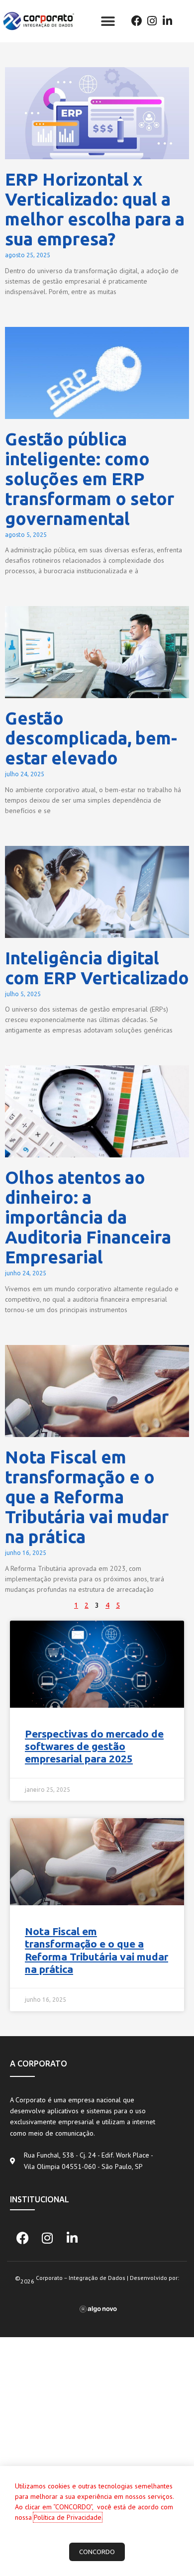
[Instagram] (152, 21)
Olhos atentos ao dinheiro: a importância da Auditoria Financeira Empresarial (88, 1217)
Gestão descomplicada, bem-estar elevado (91, 738)
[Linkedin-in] (167, 21)
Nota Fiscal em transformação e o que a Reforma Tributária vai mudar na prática (87, 1497)
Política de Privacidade (68, 2517)
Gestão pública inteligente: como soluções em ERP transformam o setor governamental (90, 479)
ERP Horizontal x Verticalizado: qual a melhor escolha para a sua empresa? (95, 209)
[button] (108, 21)
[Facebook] (137, 21)
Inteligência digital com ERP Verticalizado (97, 968)
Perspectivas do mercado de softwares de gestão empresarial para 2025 (94, 1746)
